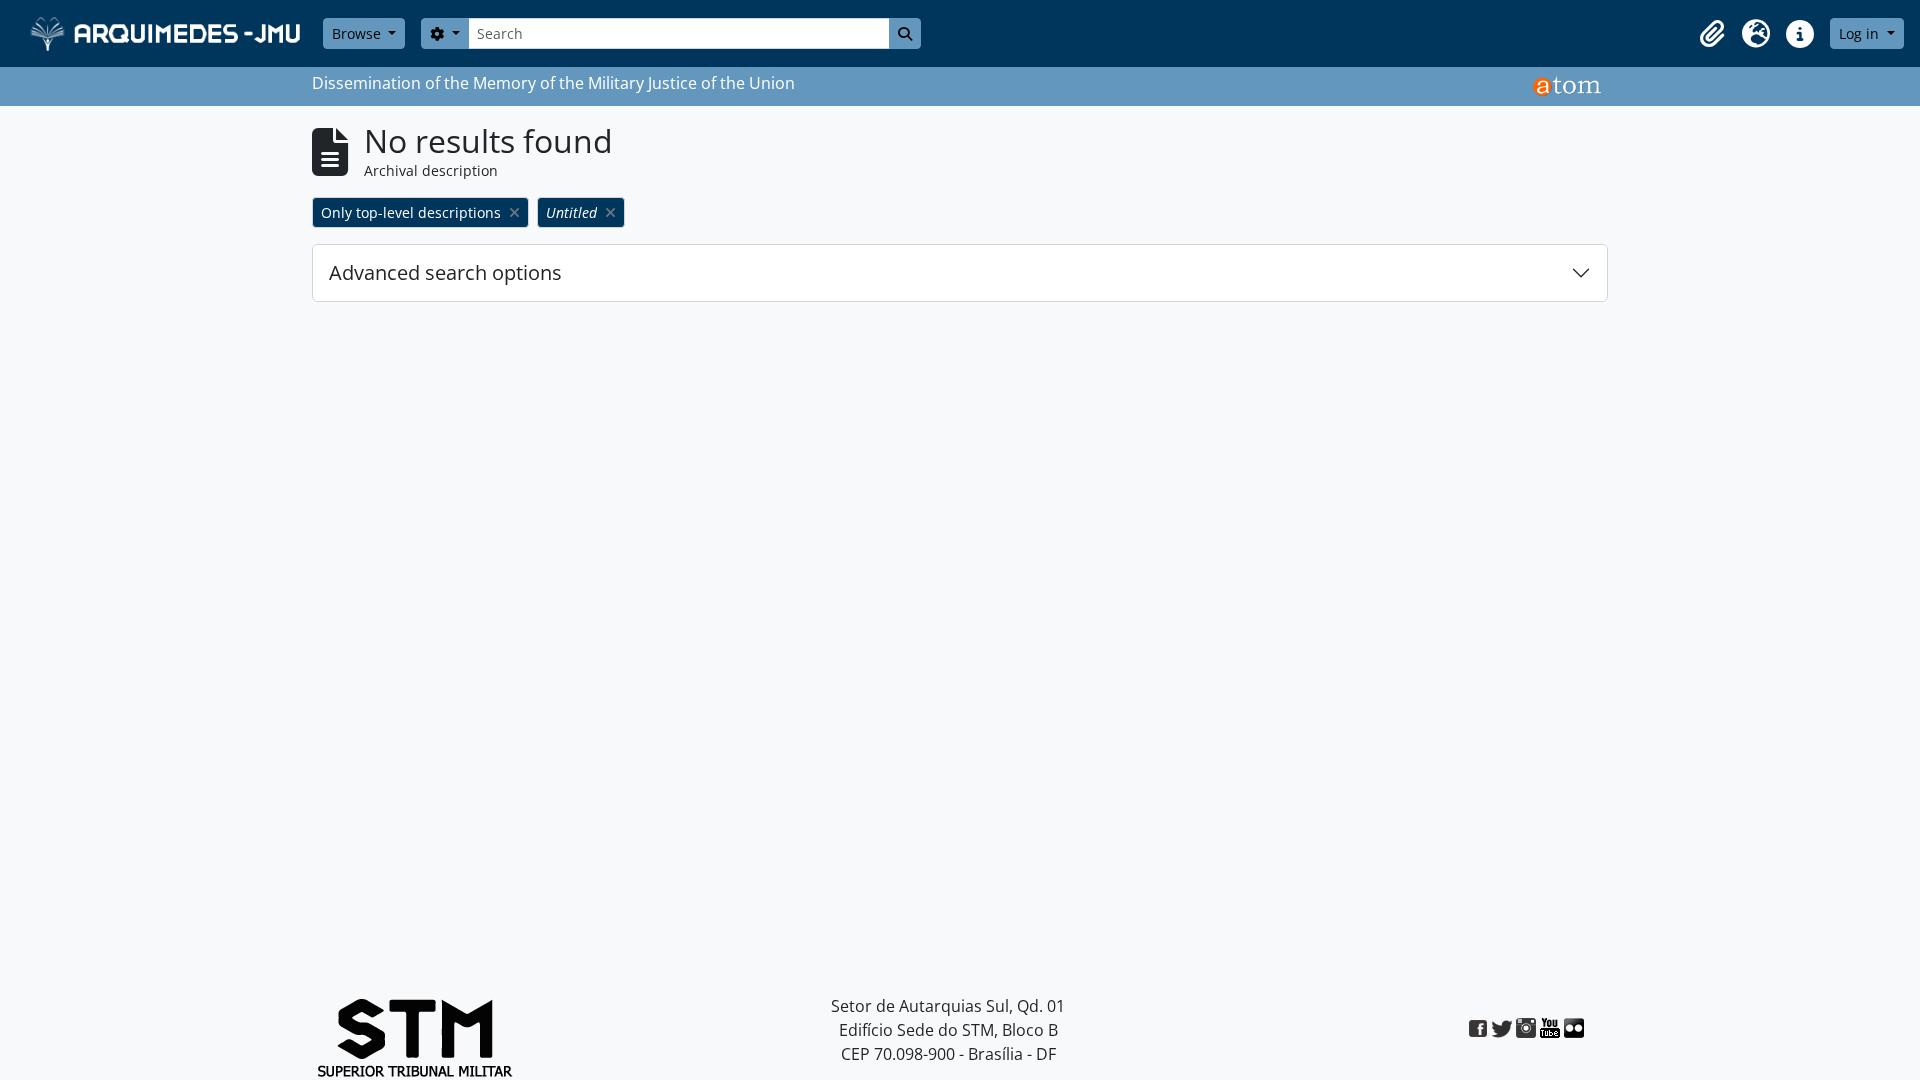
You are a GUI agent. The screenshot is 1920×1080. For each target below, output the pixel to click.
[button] (1712, 34)
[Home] (167, 33)
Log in (1861, 33)
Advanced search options (445, 272)
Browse (358, 33)
